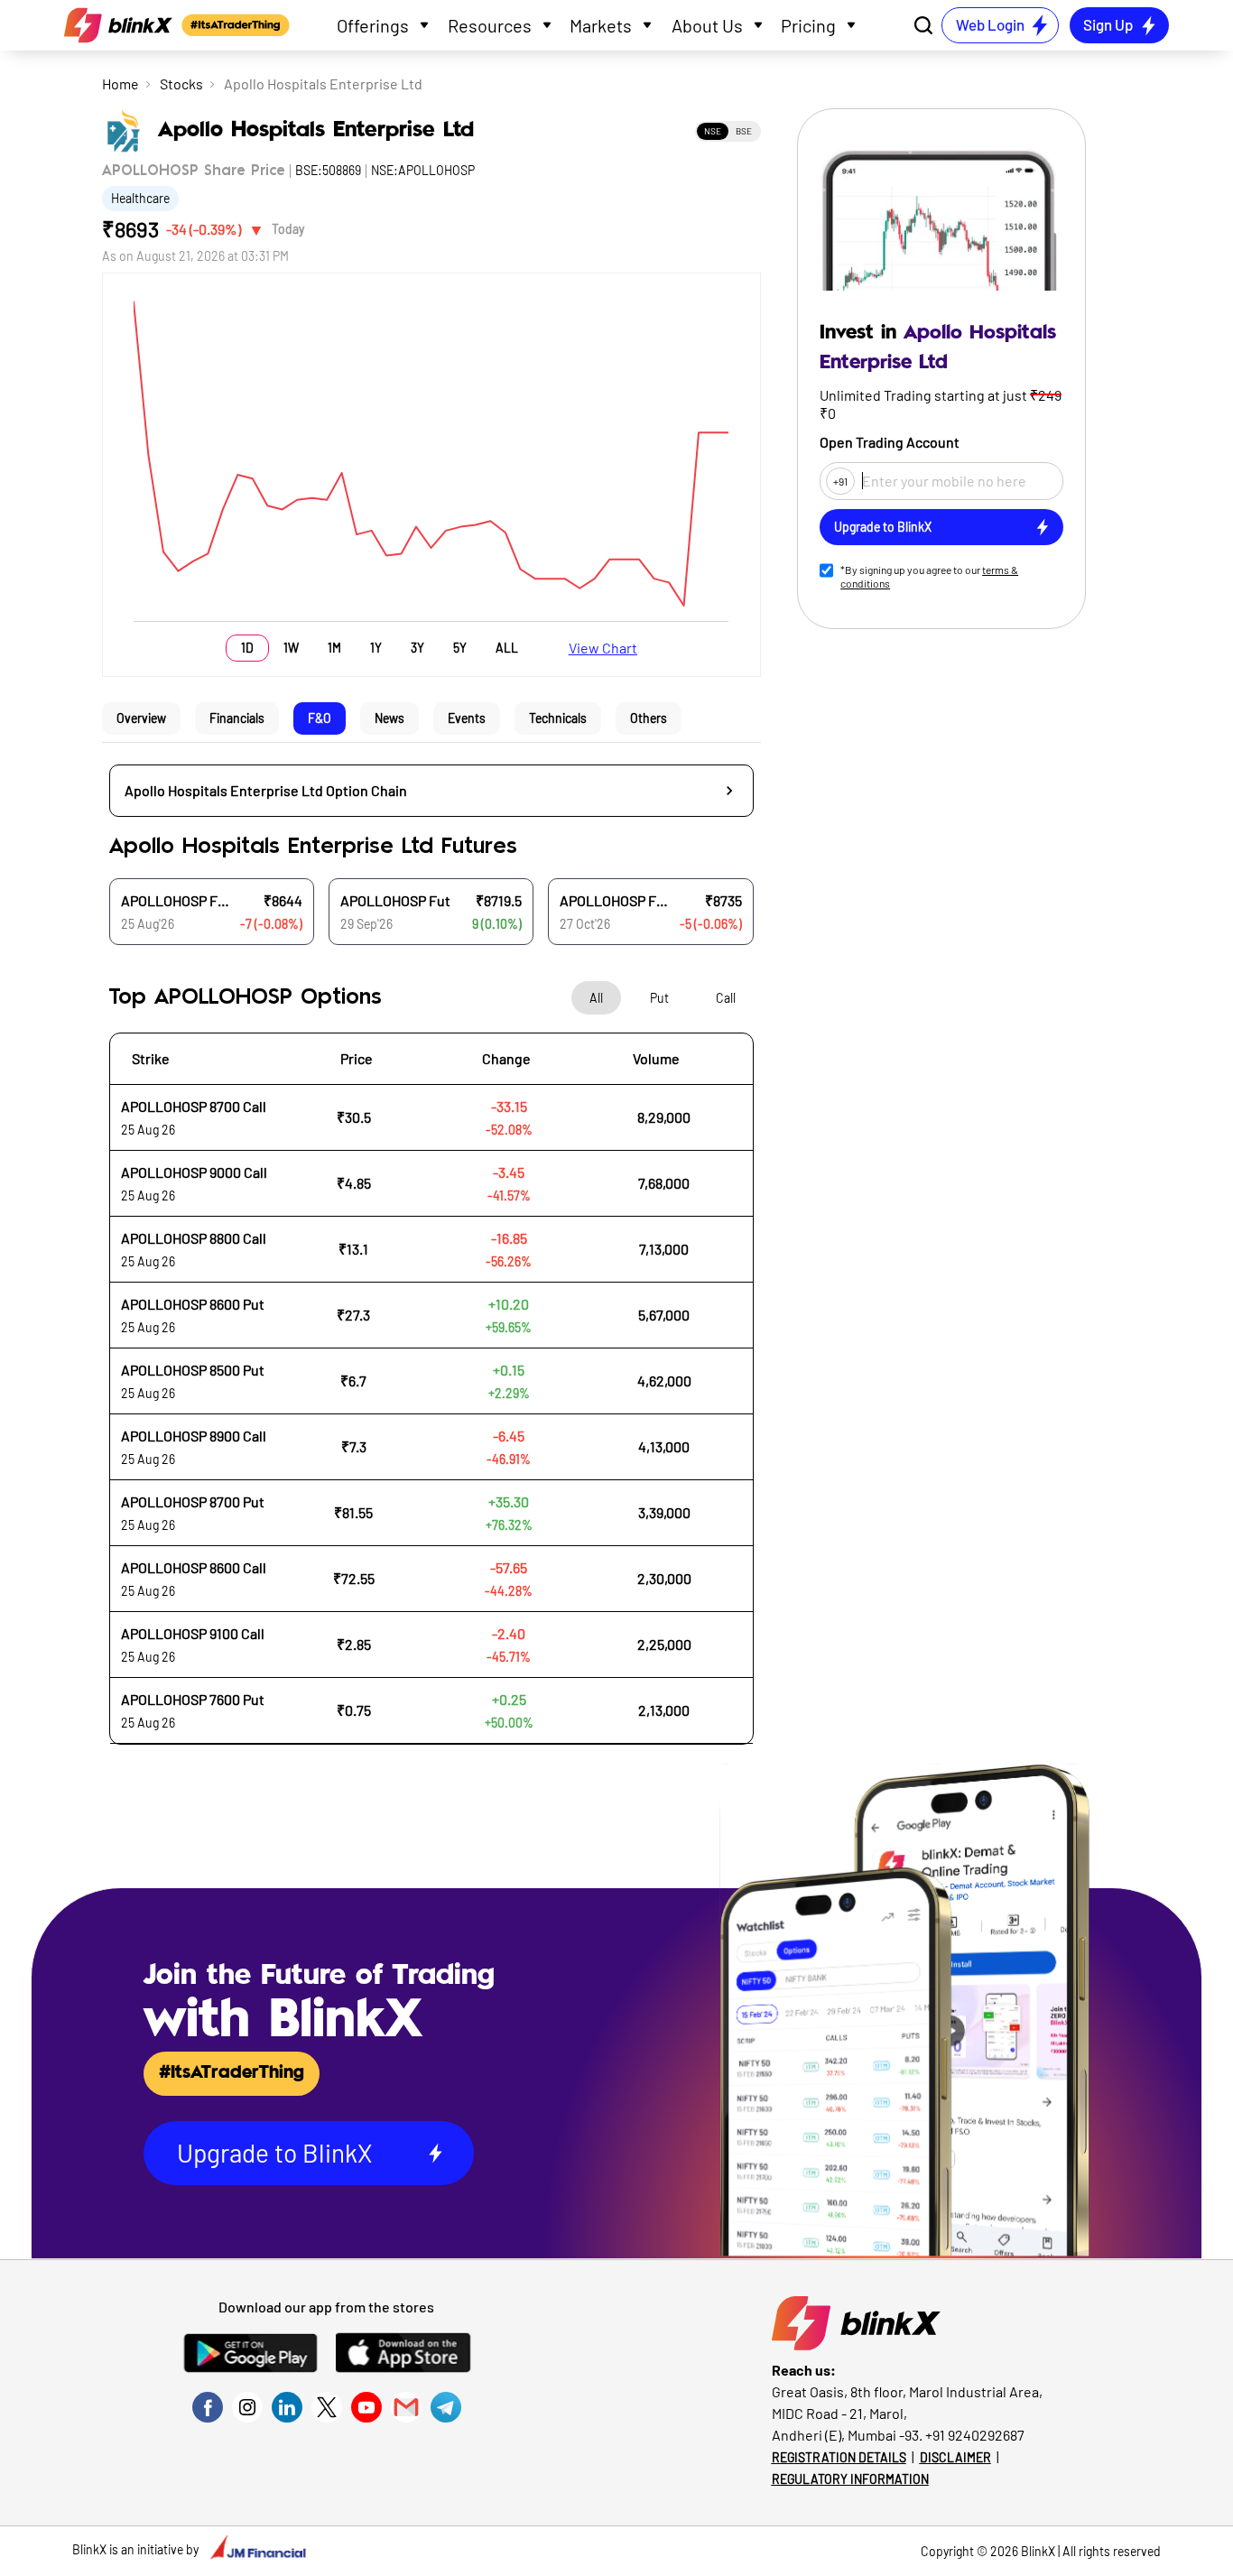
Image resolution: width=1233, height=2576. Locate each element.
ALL (507, 648)
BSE (744, 131)
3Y (417, 648)
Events (467, 718)
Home (121, 83)
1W (291, 648)
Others (649, 718)
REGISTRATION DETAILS (839, 2457)
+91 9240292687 (975, 2435)
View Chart (603, 648)
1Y (376, 648)
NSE (713, 131)
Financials (237, 718)
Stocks (181, 83)
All (596, 998)
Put (659, 998)
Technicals (558, 718)
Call (726, 998)
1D (247, 648)
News (389, 718)
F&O (320, 718)
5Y (460, 648)
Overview (141, 718)
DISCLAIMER (955, 2457)
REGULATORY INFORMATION (850, 2479)
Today (288, 229)
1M (334, 648)
